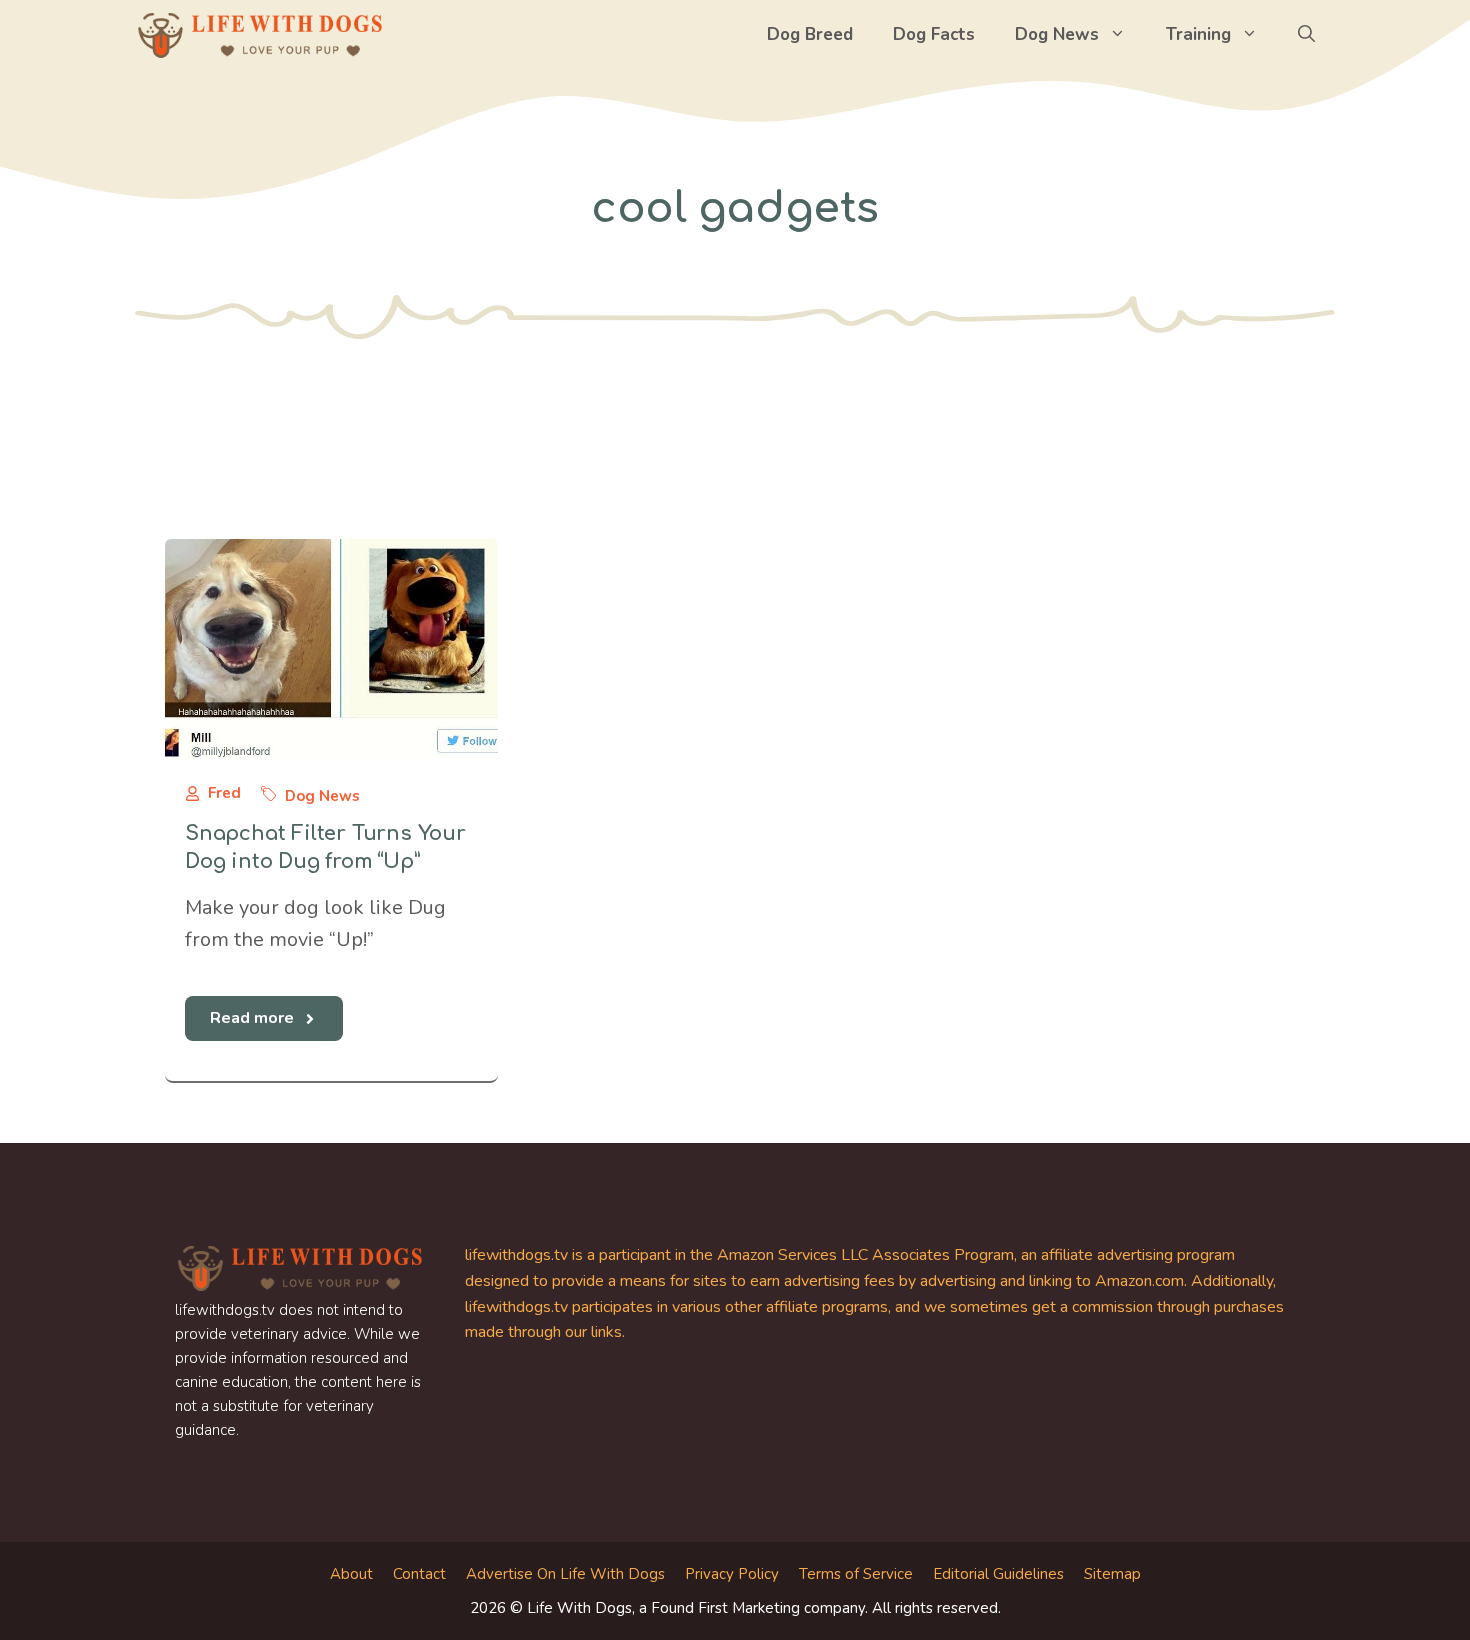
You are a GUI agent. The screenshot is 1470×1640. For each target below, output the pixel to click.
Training (1198, 34)
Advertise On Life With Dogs (565, 1574)
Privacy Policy (732, 1574)
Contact (419, 1574)
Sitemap (1112, 1574)
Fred (224, 793)
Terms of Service (856, 1574)
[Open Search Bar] (1306, 35)
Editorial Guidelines (998, 1574)
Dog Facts (934, 34)
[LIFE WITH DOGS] (260, 35)
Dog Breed (810, 34)
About (351, 1574)
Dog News (1057, 34)
